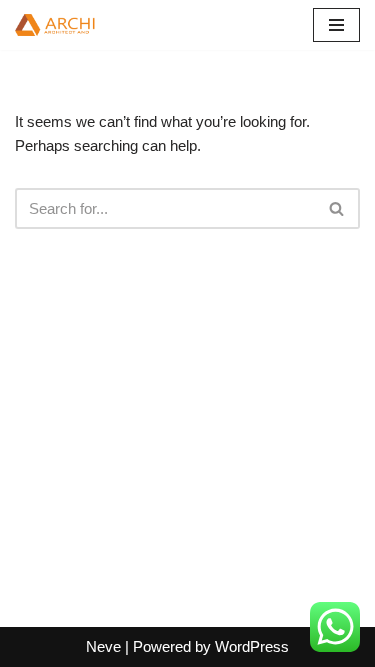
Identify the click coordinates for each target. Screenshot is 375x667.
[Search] (337, 208)
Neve (103, 646)
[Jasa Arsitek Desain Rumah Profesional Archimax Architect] (75, 25)
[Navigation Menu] (336, 25)
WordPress (252, 646)
